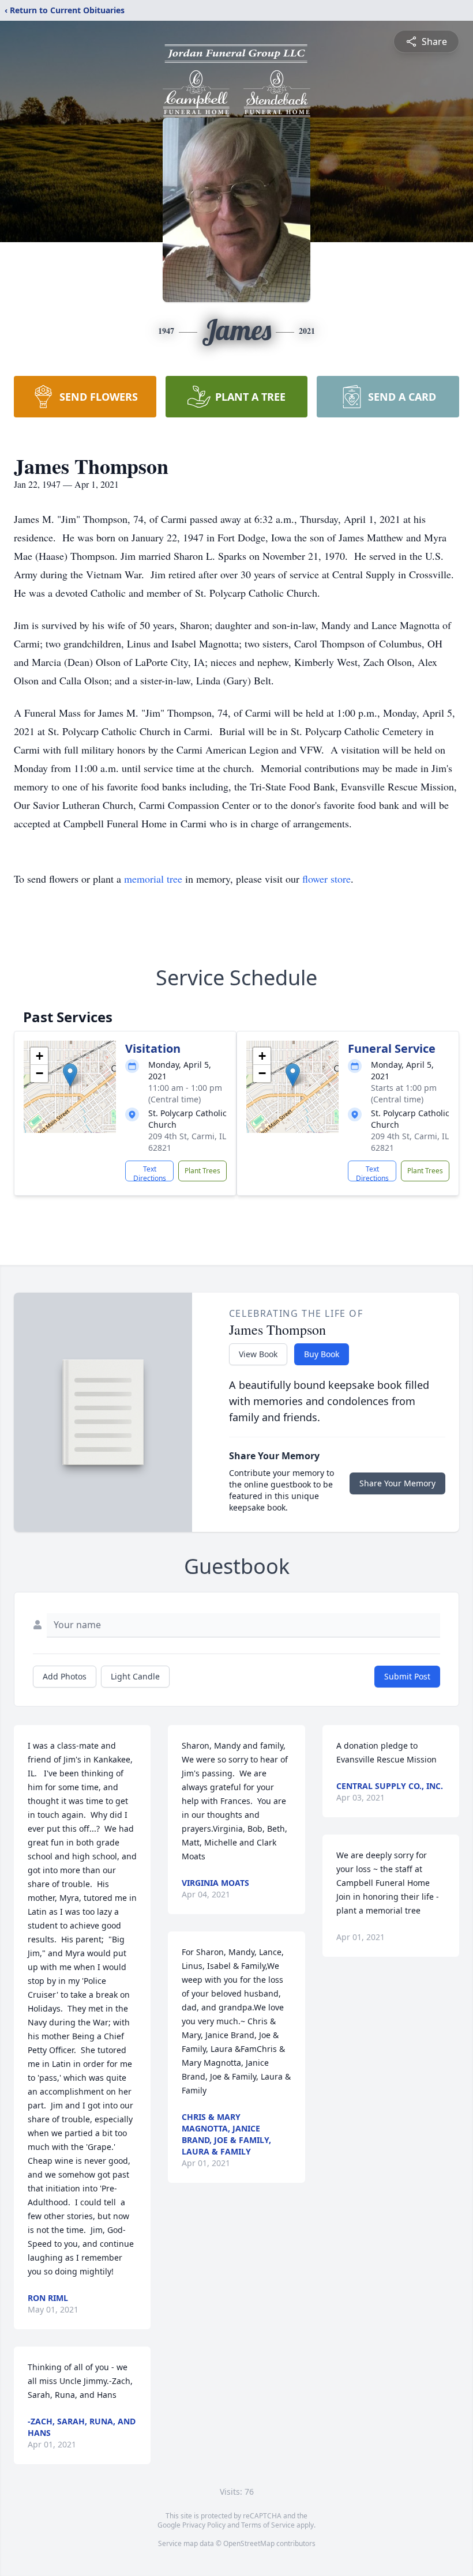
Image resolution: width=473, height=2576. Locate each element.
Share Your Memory (397, 1483)
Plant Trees (202, 1171)
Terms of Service (268, 2525)
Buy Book (322, 1354)
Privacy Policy (204, 2525)
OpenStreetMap (249, 2543)
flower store (326, 879)
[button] (70, 1075)
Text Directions (150, 1173)
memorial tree (153, 879)
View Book (258, 1354)
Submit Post (407, 1676)
